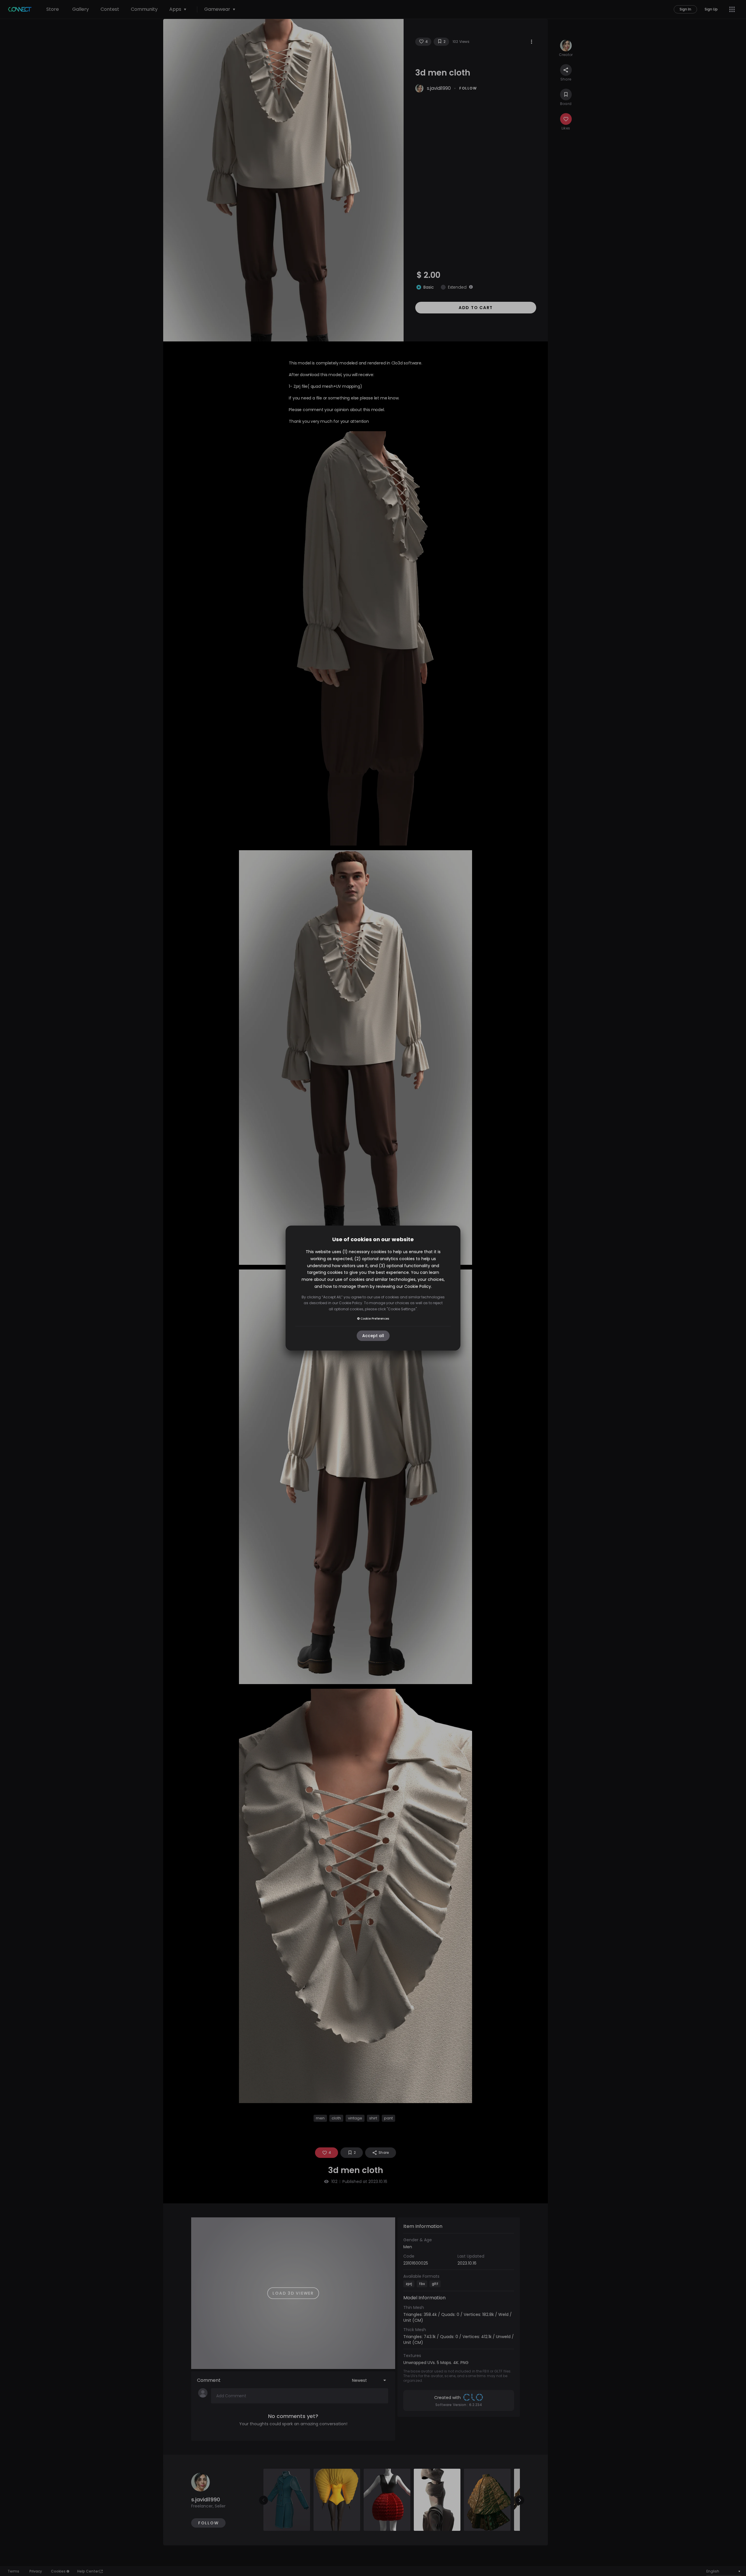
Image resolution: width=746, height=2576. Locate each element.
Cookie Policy (418, 1286)
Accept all (373, 1336)
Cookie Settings (402, 1309)
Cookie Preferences (375, 1319)
